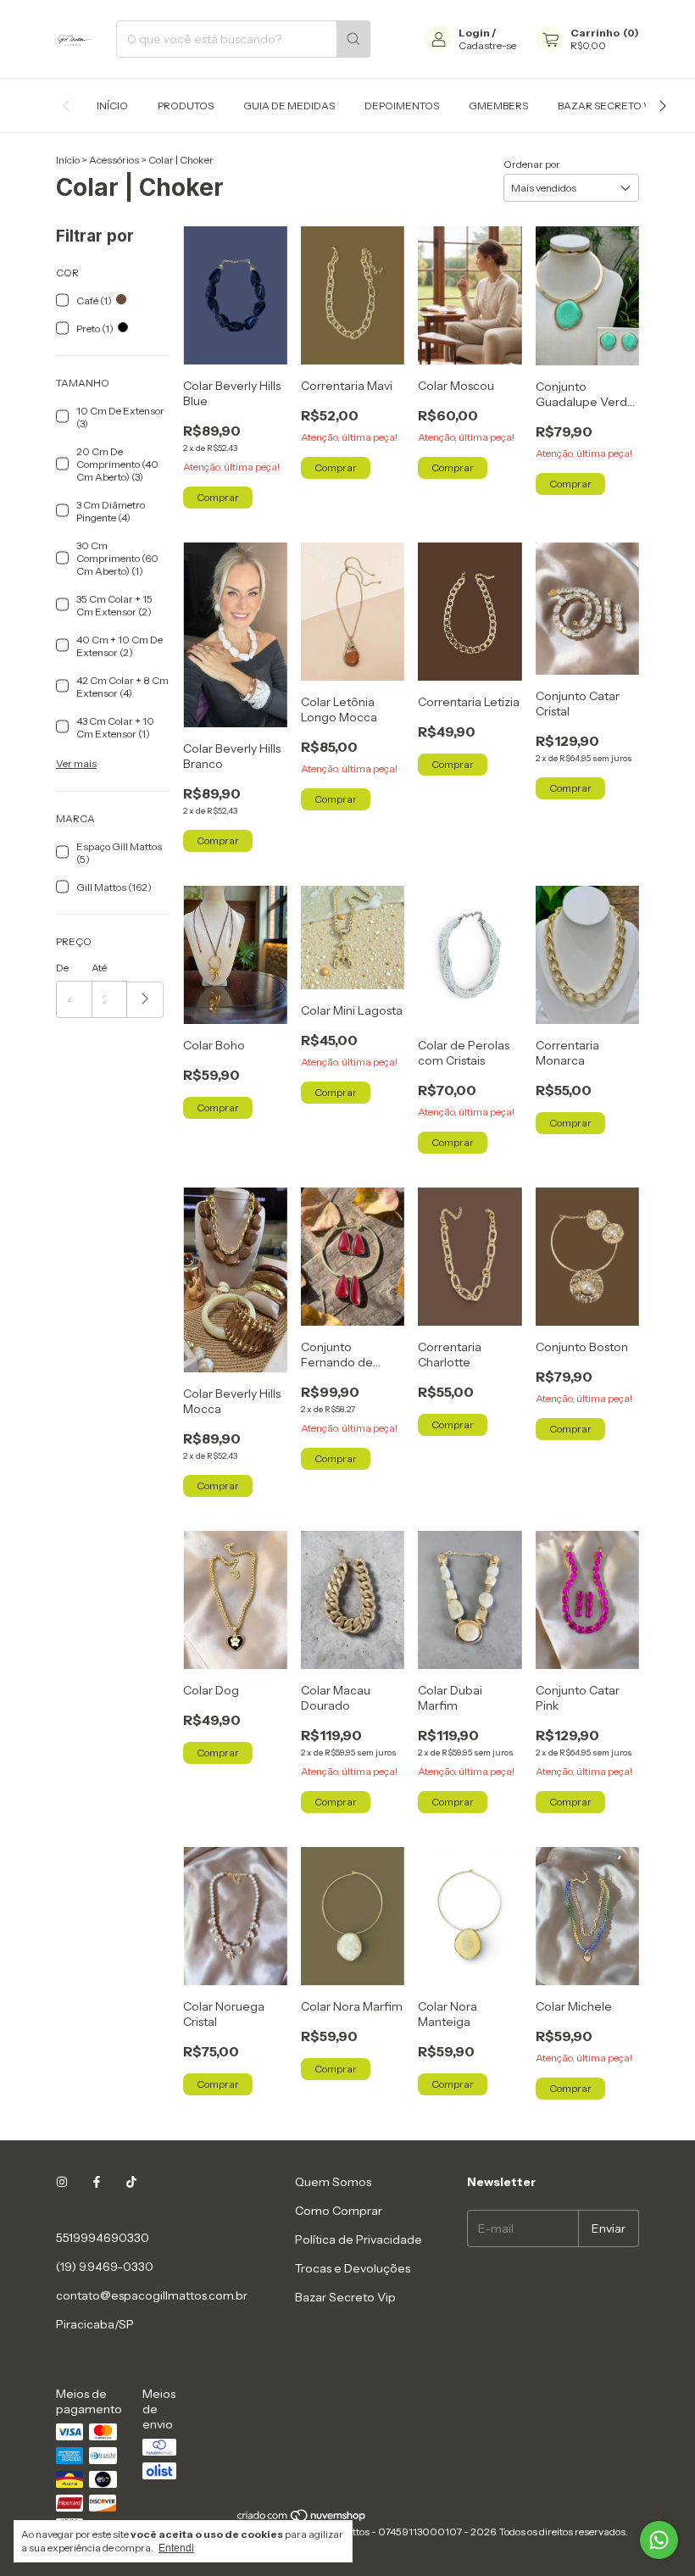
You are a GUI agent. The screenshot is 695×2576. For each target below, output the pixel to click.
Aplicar (145, 1000)
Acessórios (114, 160)
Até (99, 968)
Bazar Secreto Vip (609, 106)
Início (112, 106)
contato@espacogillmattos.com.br (152, 2295)
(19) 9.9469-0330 (105, 2267)
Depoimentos (402, 106)
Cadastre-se (487, 45)
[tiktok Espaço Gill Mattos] (131, 2182)
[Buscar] (353, 39)
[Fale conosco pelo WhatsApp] (659, 2540)
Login (474, 33)
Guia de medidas (289, 106)
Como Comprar (339, 2211)
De (62, 968)
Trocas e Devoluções (353, 2268)
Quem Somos (333, 2182)
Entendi (176, 2548)
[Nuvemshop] (302, 2519)
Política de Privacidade (359, 2239)
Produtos (186, 106)
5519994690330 (103, 2238)
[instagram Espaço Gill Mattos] (62, 2182)
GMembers (498, 106)
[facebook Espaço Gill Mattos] (97, 2182)
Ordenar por (532, 164)
